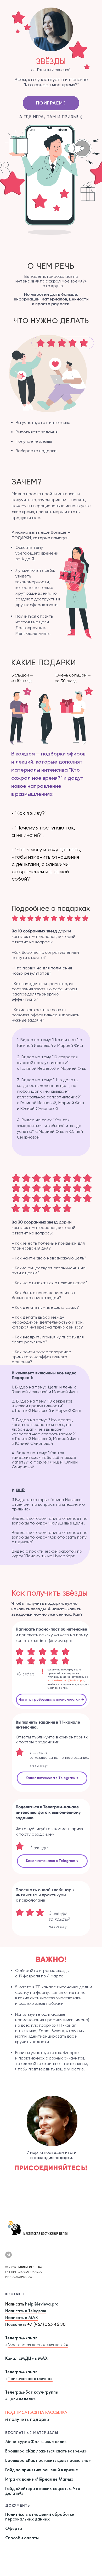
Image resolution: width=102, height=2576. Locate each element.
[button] (51, 1700)
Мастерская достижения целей (37, 2344)
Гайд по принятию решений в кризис (41, 2470)
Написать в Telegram (26, 2311)
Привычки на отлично (29, 2378)
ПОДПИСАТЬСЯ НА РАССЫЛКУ (36, 2412)
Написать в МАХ (22, 2317)
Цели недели (20, 2399)
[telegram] (8, 2255)
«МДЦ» (26, 2358)
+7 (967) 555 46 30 (46, 2324)
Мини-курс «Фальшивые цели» (36, 2441)
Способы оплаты (22, 2538)
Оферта (14, 2528)
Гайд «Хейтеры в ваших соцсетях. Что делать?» (43, 2491)
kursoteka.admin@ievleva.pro (66, 1680)
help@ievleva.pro (42, 2304)
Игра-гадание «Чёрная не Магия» (39, 2479)
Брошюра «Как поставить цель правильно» (48, 2460)
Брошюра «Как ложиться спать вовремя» (46, 2451)
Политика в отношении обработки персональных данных (40, 2516)
